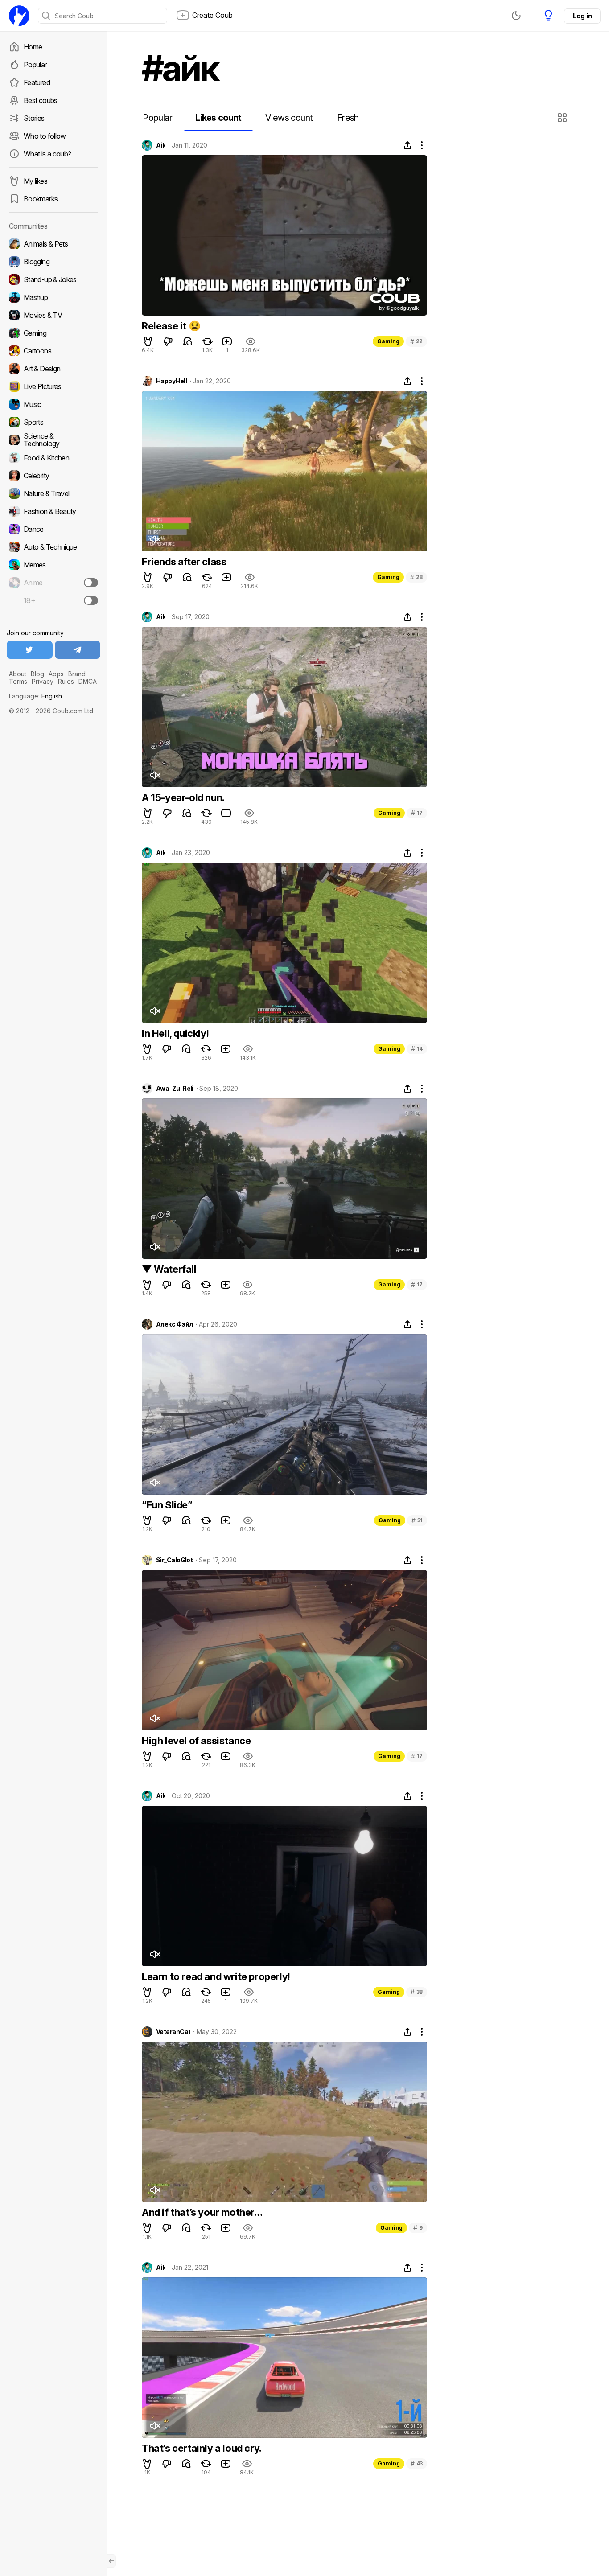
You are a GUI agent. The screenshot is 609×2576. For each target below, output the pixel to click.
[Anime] (53, 583)
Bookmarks (41, 199)
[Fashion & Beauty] (53, 511)
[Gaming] (53, 333)
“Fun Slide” (167, 1505)
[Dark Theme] (516, 16)
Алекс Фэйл (174, 1324)
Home (33, 47)
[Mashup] (53, 297)
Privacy (43, 681)
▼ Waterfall (169, 1269)
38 (417, 1992)
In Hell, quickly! (175, 1033)
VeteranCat (173, 2032)
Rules (66, 681)
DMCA (88, 681)
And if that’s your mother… (202, 2212)
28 (416, 577)
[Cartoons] (53, 351)
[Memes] (53, 565)
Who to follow (45, 136)
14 (417, 1049)
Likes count (218, 118)
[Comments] (188, 341)
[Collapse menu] (111, 2561)
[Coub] (19, 16)
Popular (35, 65)
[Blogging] (53, 262)
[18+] (91, 600)
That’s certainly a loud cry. (202, 2448)
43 (417, 2463)
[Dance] (53, 529)
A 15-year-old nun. (183, 797)
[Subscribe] (91, 583)
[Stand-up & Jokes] (53, 279)
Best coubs (41, 100)
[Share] (407, 145)
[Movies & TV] (53, 315)
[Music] (53, 404)
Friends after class (184, 562)
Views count (289, 118)
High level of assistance (196, 1741)
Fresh (348, 118)
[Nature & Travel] (53, 493)
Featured (37, 82)
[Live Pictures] (53, 386)
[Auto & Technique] (53, 547)
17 (417, 813)
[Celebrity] (53, 476)
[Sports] (53, 422)
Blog (37, 674)
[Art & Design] (53, 369)
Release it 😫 (171, 326)
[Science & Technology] (53, 440)
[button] (563, 118)
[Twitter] (30, 650)
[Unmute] (155, 539)
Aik (161, 145)
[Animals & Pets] (53, 244)
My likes (35, 181)
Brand (77, 674)
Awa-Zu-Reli (175, 1089)
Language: (35, 696)
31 (417, 1520)
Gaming (388, 341)
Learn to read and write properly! (216, 1976)
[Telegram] (78, 650)
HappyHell (171, 381)
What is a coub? (47, 154)
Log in (582, 16)
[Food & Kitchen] (53, 458)
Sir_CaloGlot (174, 1560)
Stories (34, 118)
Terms (18, 681)
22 (416, 341)
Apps (56, 674)
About (18, 674)
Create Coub (212, 15)
